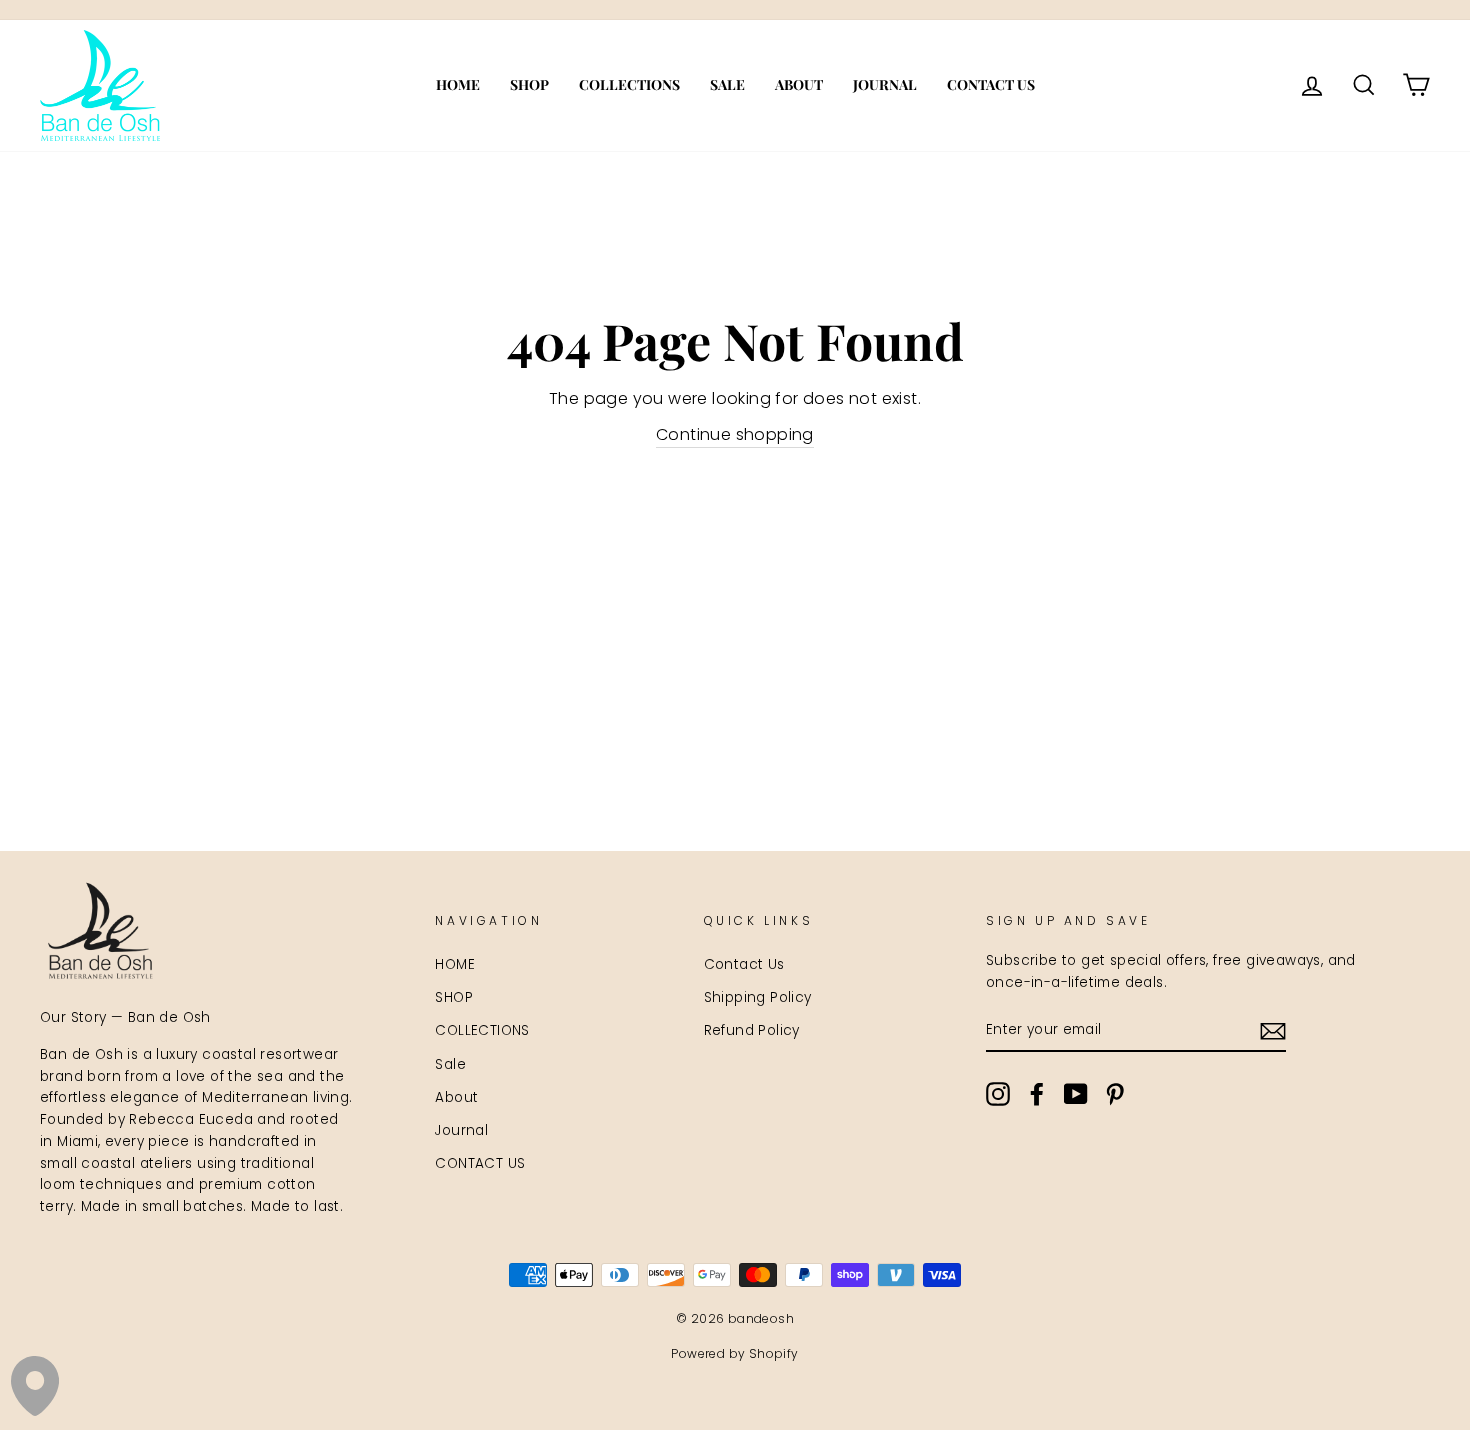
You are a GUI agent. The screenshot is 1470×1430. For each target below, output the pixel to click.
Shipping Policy (758, 997)
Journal (885, 84)
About (799, 84)
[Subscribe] (1273, 1031)
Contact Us (744, 964)
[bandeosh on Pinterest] (1115, 1094)
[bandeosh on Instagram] (998, 1094)
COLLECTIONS (629, 84)
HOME (458, 84)
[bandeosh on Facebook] (1037, 1094)
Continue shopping (735, 434)
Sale (727, 84)
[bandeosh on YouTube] (1076, 1094)
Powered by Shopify (734, 1353)
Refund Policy (752, 1030)
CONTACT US (991, 84)
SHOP (529, 84)
